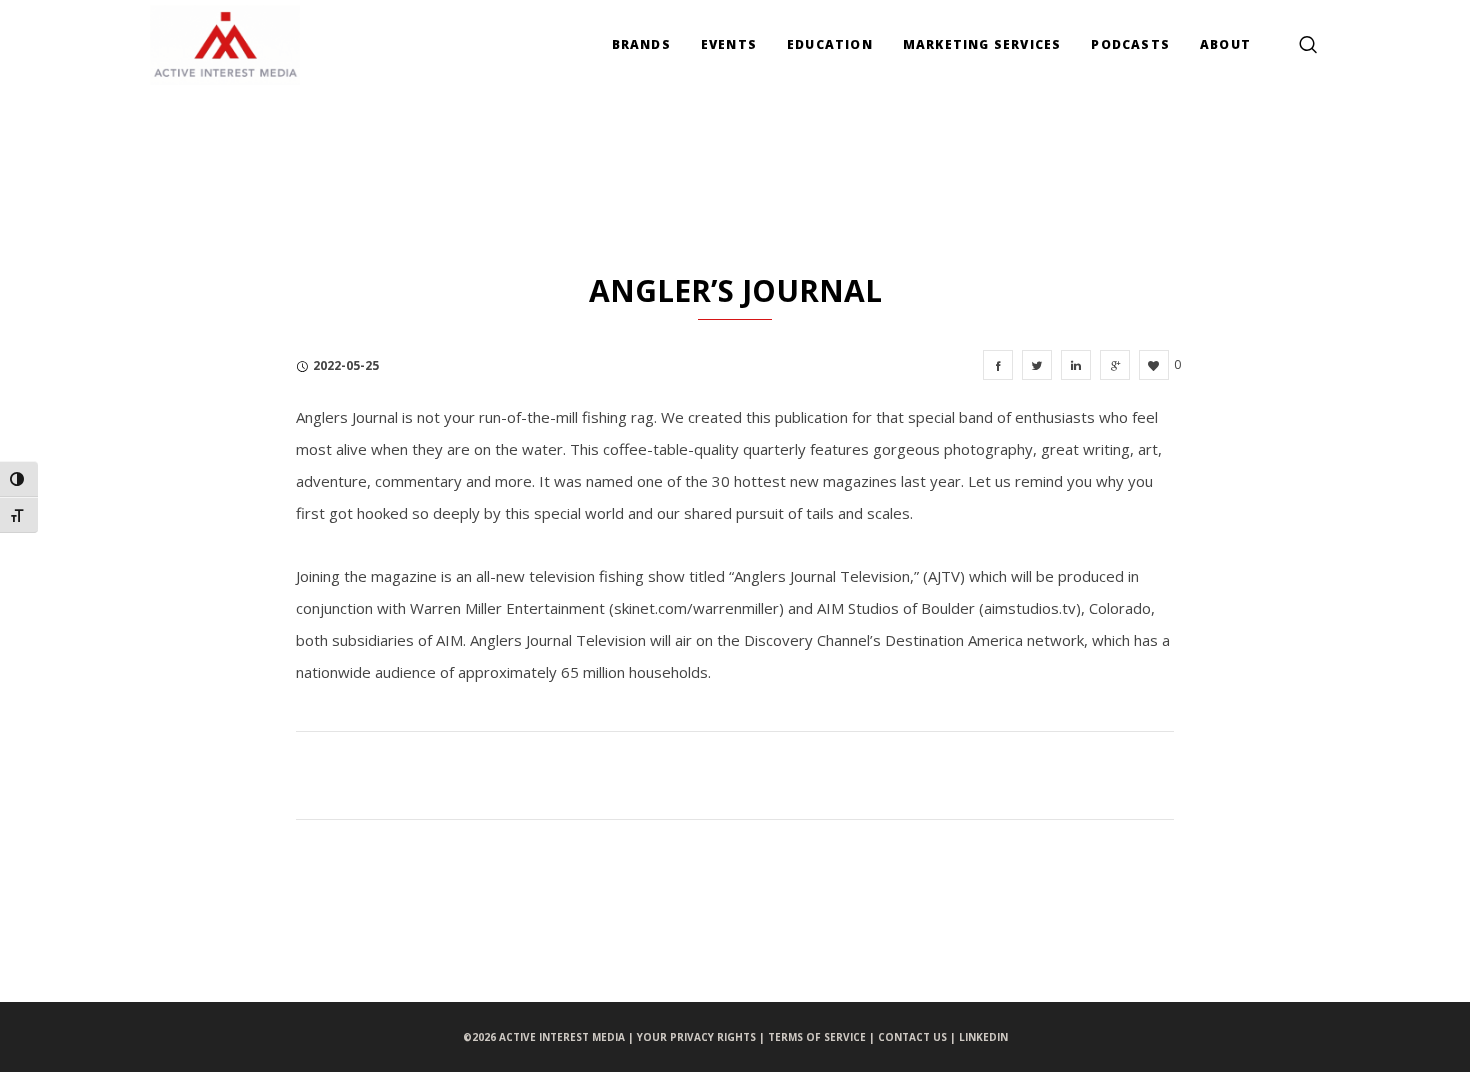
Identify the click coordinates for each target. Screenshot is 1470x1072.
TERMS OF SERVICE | (823, 1037)
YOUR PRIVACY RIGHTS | (702, 1037)
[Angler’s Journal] (998, 365)
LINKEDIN (983, 1037)
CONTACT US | (918, 1037)
